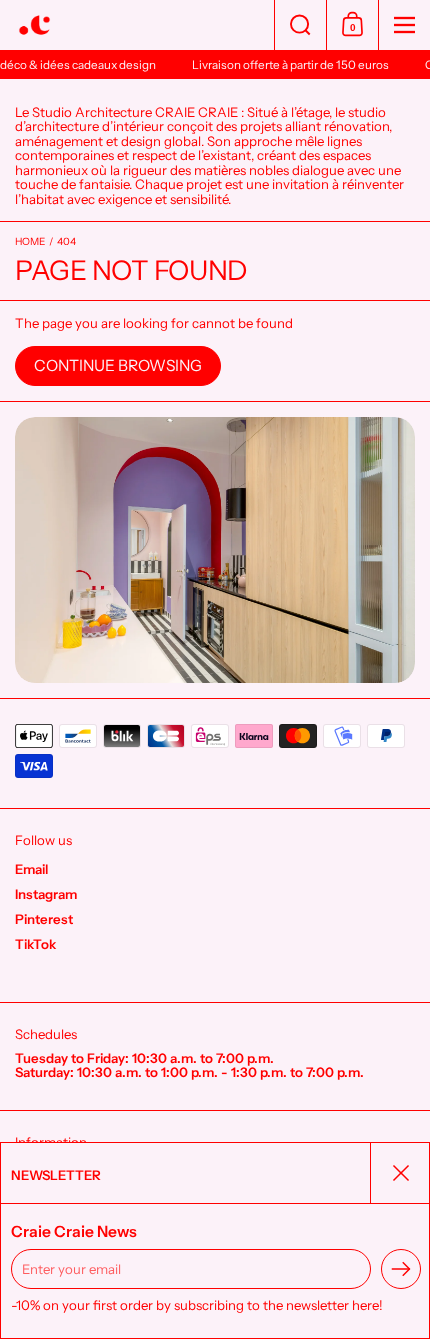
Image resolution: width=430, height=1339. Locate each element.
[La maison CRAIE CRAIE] (137, 25)
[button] (300, 25)
